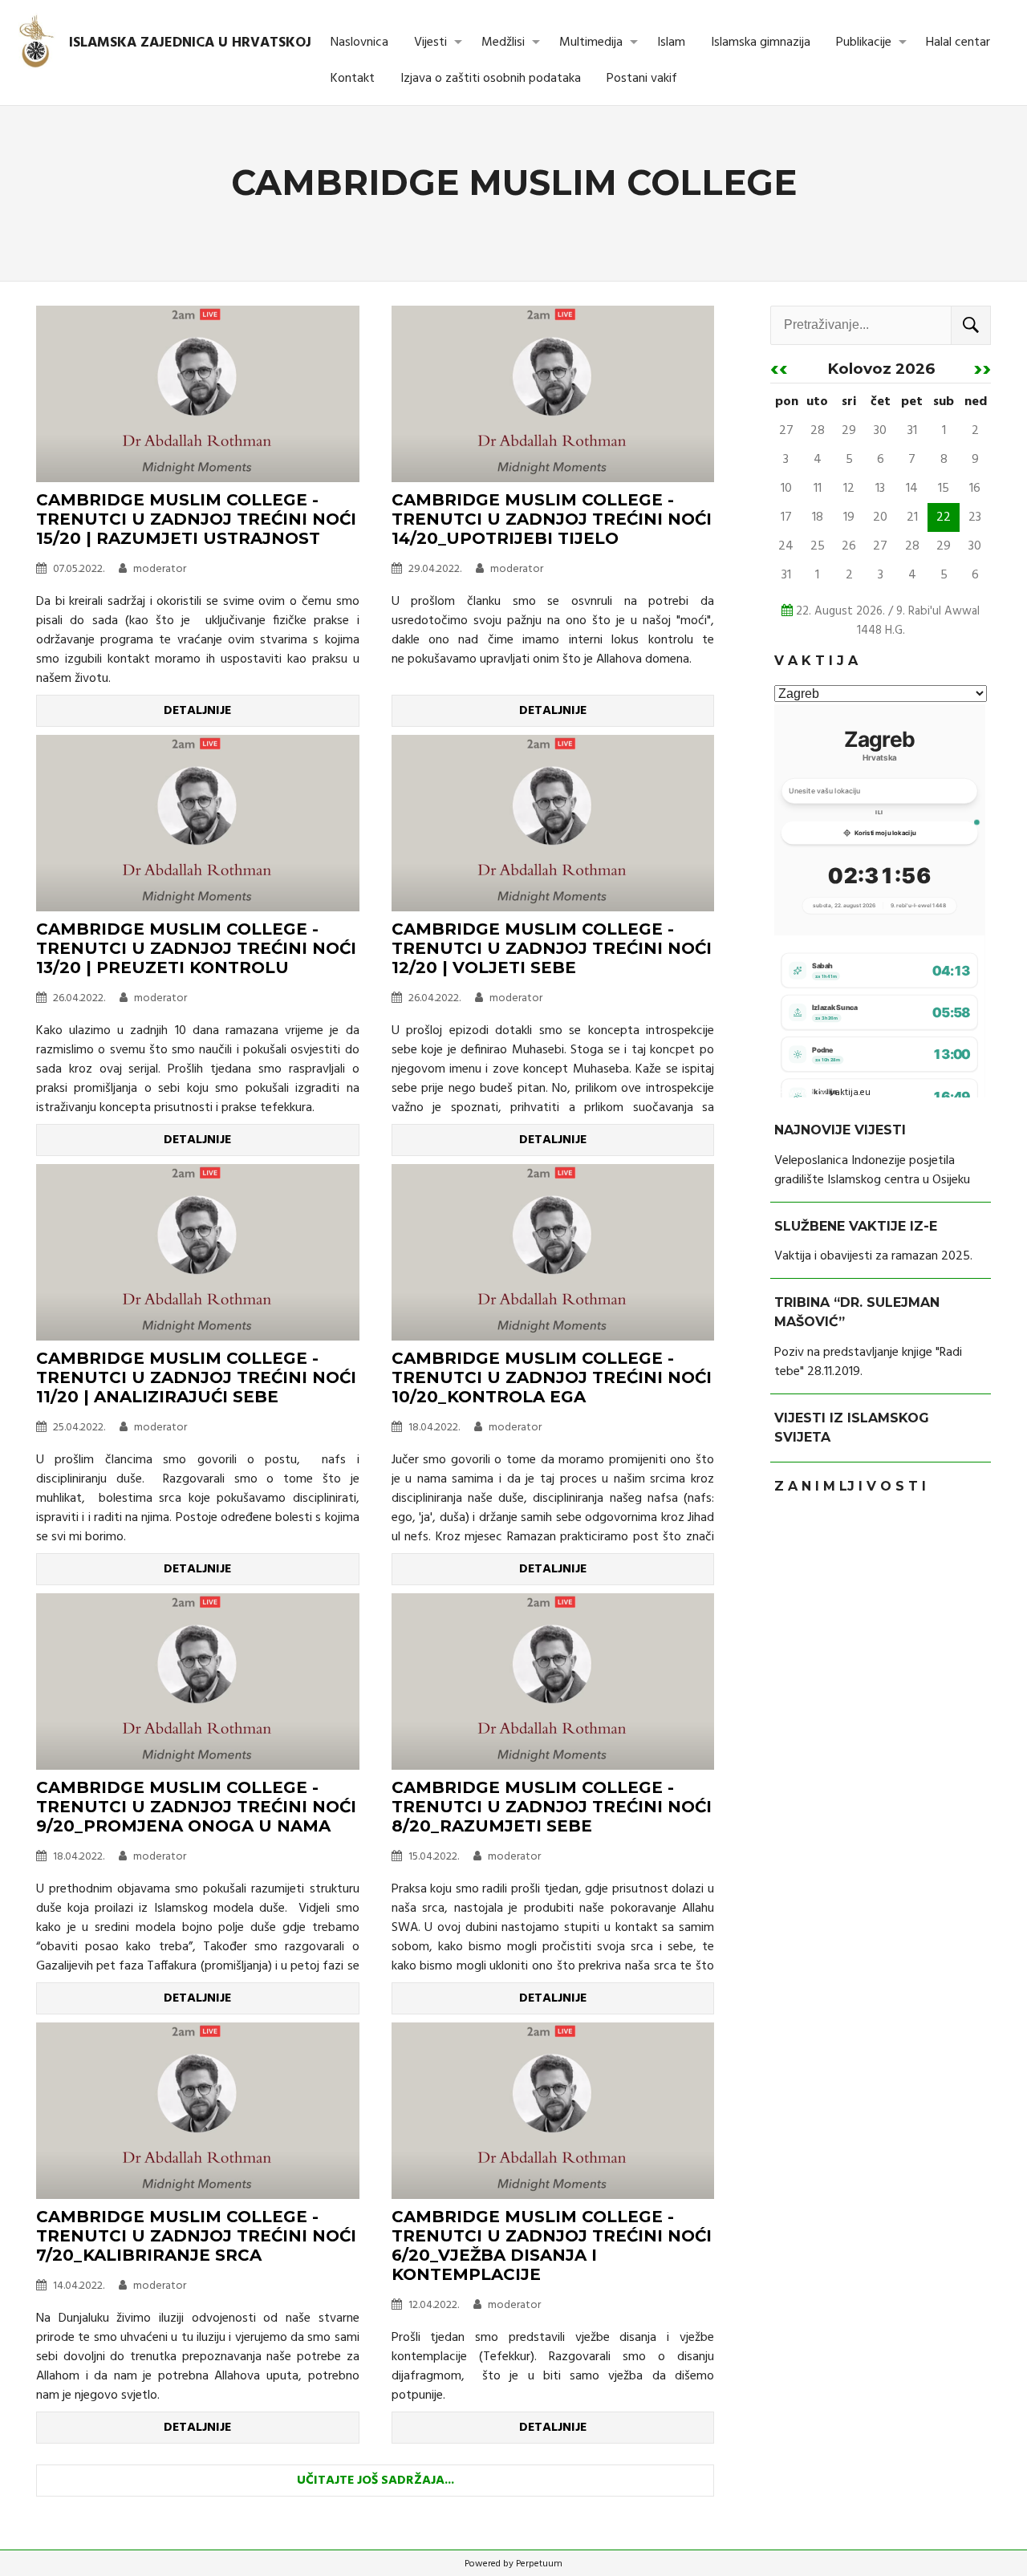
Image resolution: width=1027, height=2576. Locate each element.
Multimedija (591, 43)
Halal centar (958, 43)
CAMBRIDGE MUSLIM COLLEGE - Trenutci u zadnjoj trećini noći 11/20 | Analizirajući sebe (196, 1377)
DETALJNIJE (197, 711)
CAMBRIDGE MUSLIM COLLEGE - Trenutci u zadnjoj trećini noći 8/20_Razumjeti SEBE (552, 1807)
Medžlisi (503, 43)
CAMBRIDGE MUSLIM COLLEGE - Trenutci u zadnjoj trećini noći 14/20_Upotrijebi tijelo (552, 519)
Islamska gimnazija (761, 43)
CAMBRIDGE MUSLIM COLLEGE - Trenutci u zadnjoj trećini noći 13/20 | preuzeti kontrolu (196, 948)
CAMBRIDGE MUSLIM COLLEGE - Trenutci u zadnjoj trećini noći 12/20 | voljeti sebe (552, 948)
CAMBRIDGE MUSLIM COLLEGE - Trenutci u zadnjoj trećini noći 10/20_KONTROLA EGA (552, 1377)
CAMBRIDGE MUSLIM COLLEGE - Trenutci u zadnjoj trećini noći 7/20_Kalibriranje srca (196, 2236)
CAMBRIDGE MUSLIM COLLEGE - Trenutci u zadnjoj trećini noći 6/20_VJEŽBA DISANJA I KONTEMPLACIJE (552, 2245)
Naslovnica (359, 43)
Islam (671, 43)
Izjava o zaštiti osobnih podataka (491, 79)
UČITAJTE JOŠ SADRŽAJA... (375, 2481)
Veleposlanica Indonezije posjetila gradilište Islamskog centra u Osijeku (872, 1170)
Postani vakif (642, 79)
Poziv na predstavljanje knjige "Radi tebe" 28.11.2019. (868, 1362)
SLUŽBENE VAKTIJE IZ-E (856, 1226)
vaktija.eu (850, 1093)
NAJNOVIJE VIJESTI (840, 1130)
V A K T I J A (816, 661)
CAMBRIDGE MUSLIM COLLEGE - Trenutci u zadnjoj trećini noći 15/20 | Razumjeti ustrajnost (196, 519)
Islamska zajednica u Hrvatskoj (190, 43)
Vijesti (430, 43)
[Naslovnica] (37, 43)
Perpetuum (539, 2564)
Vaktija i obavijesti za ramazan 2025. (873, 1256)
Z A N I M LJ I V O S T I (850, 1486)
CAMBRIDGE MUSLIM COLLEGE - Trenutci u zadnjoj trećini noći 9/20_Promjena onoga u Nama (196, 1807)
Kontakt (353, 79)
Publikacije (864, 43)
